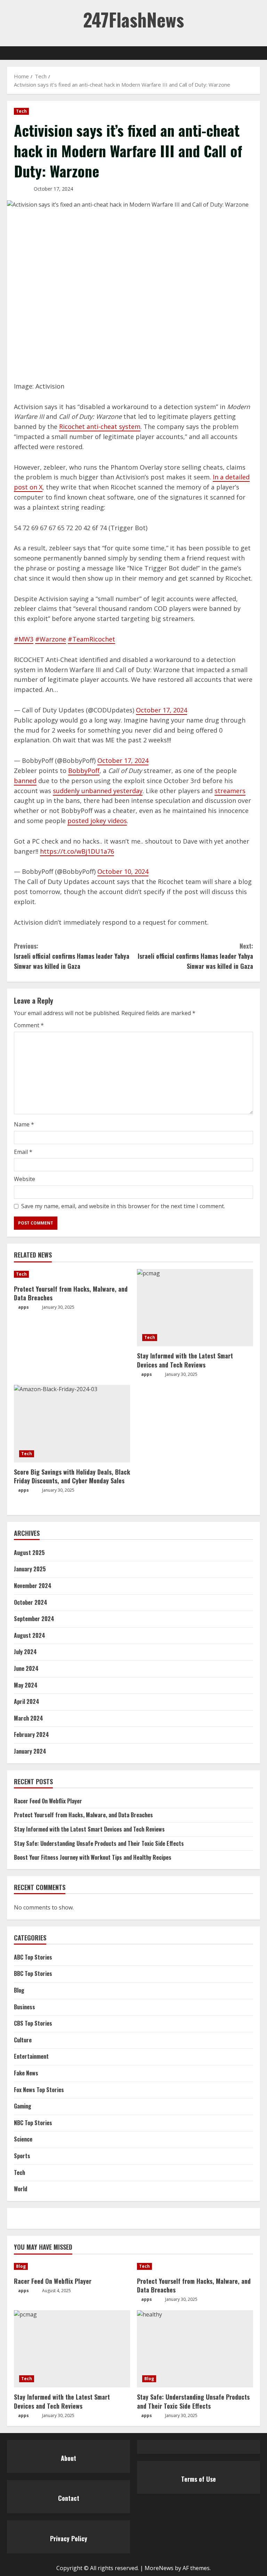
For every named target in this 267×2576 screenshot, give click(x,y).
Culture (23, 2040)
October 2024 (31, 1602)
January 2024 (30, 1751)
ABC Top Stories (33, 1957)
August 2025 (29, 1553)
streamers (230, 791)
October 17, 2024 (161, 710)
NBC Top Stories (33, 2123)
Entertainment (31, 2056)
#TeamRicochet (91, 639)
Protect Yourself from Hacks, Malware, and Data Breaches (71, 1293)
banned (25, 781)
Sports (22, 2156)
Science (23, 2139)
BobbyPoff (84, 771)
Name (24, 1124)
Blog (19, 1990)
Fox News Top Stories (39, 2090)
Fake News (26, 2073)
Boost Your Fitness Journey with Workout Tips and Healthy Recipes (93, 1857)
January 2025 (30, 1569)
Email (23, 1152)
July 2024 (25, 1652)
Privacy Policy (69, 2538)
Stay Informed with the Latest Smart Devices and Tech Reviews (185, 1360)
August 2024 (30, 1635)
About (68, 2458)
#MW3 (24, 639)
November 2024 (33, 1586)
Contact (69, 2498)
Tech (21, 111)
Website (25, 1179)
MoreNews (159, 2568)
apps (23, 1307)
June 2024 (26, 1668)
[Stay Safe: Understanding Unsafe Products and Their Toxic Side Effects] (195, 2349)
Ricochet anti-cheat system (100, 426)
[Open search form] (258, 53)
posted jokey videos (97, 821)
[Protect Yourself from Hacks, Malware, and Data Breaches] (72, 1274)
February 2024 (31, 1734)
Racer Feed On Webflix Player (48, 1801)
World (21, 2189)
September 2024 (34, 1619)
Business (25, 2007)
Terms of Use (199, 2479)
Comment (29, 1025)
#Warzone (51, 639)
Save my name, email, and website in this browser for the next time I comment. (123, 1206)
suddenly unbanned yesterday (98, 791)
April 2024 (27, 1701)
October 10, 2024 (123, 871)
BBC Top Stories (33, 1973)
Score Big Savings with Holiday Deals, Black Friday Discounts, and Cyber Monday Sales (72, 1476)
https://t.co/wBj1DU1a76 (77, 851)
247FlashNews (133, 19)
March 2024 (29, 1718)
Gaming (23, 2106)
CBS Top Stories (33, 2023)
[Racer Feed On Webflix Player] (72, 2266)
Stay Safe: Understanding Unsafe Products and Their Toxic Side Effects (99, 1843)
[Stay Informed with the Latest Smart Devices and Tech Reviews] (195, 1308)
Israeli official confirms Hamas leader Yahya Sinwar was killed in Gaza (72, 956)
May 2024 (26, 1685)
